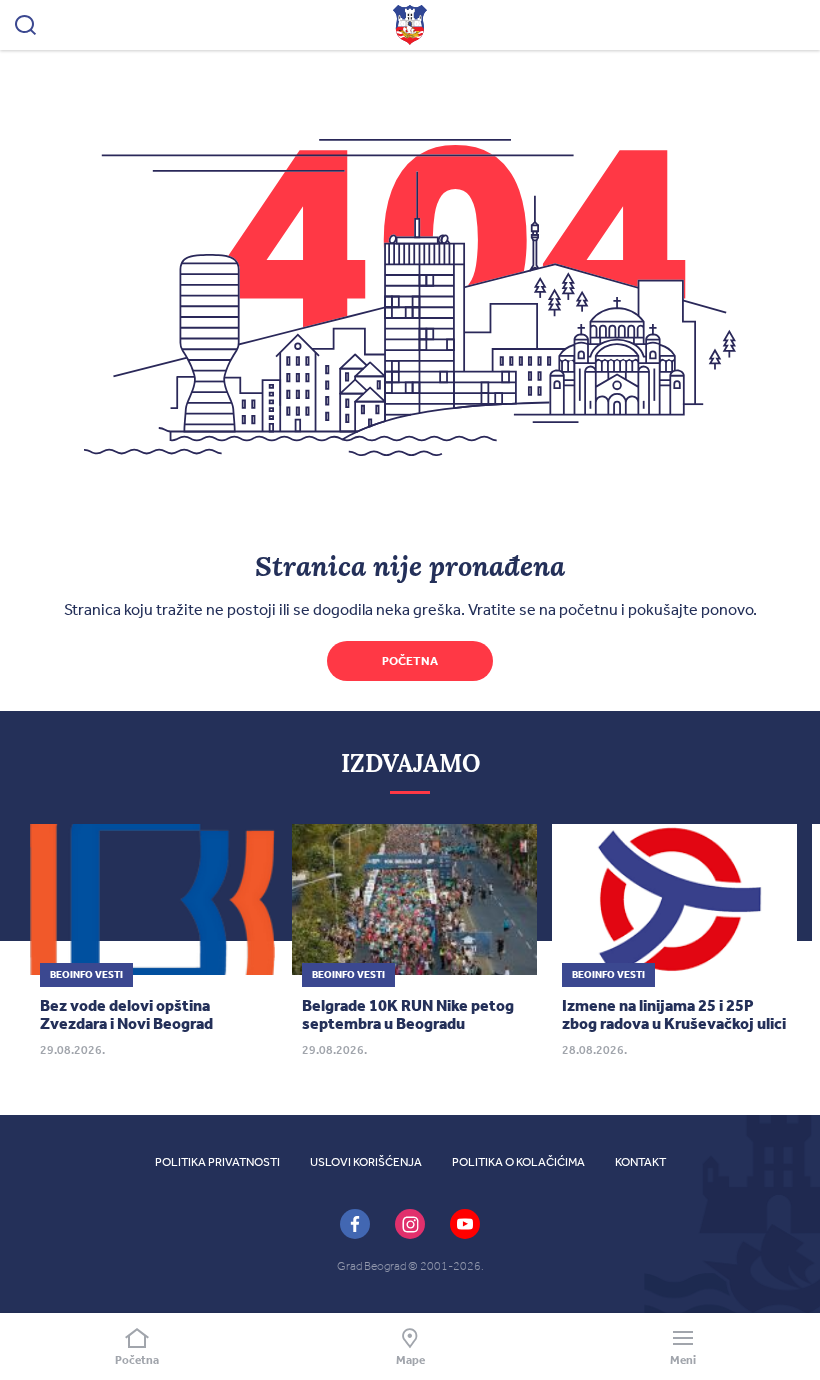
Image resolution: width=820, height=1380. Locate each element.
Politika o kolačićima (518, 1162)
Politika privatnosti (217, 1162)
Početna (410, 661)
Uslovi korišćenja (366, 1162)
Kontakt (640, 1162)
